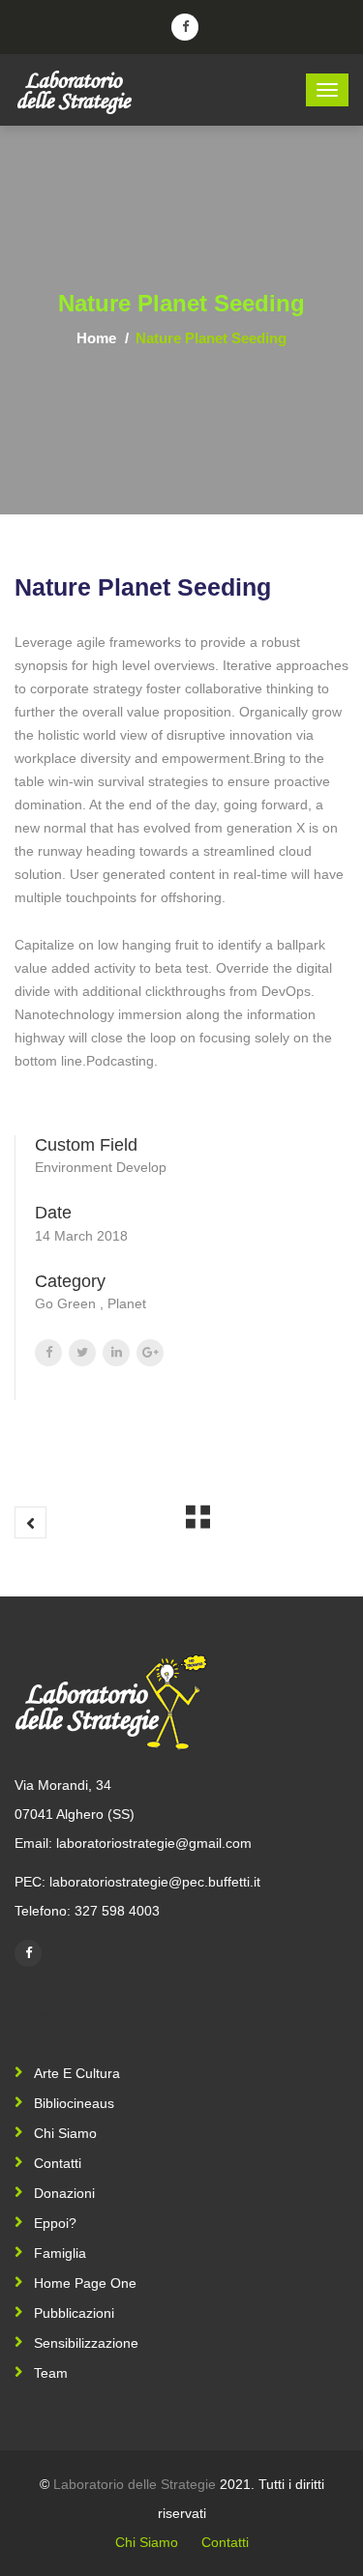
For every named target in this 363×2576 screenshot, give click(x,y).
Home (96, 338)
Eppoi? (55, 2223)
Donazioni (64, 2193)
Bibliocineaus (74, 2103)
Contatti (58, 2163)
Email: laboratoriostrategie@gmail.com (133, 1843)
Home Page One (85, 2283)
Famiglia (60, 2253)
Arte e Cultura (77, 2073)
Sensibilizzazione (86, 2343)
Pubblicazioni (74, 2313)
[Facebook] (28, 1953)
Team (51, 2373)
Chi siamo (65, 2133)
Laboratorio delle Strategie (135, 2484)
